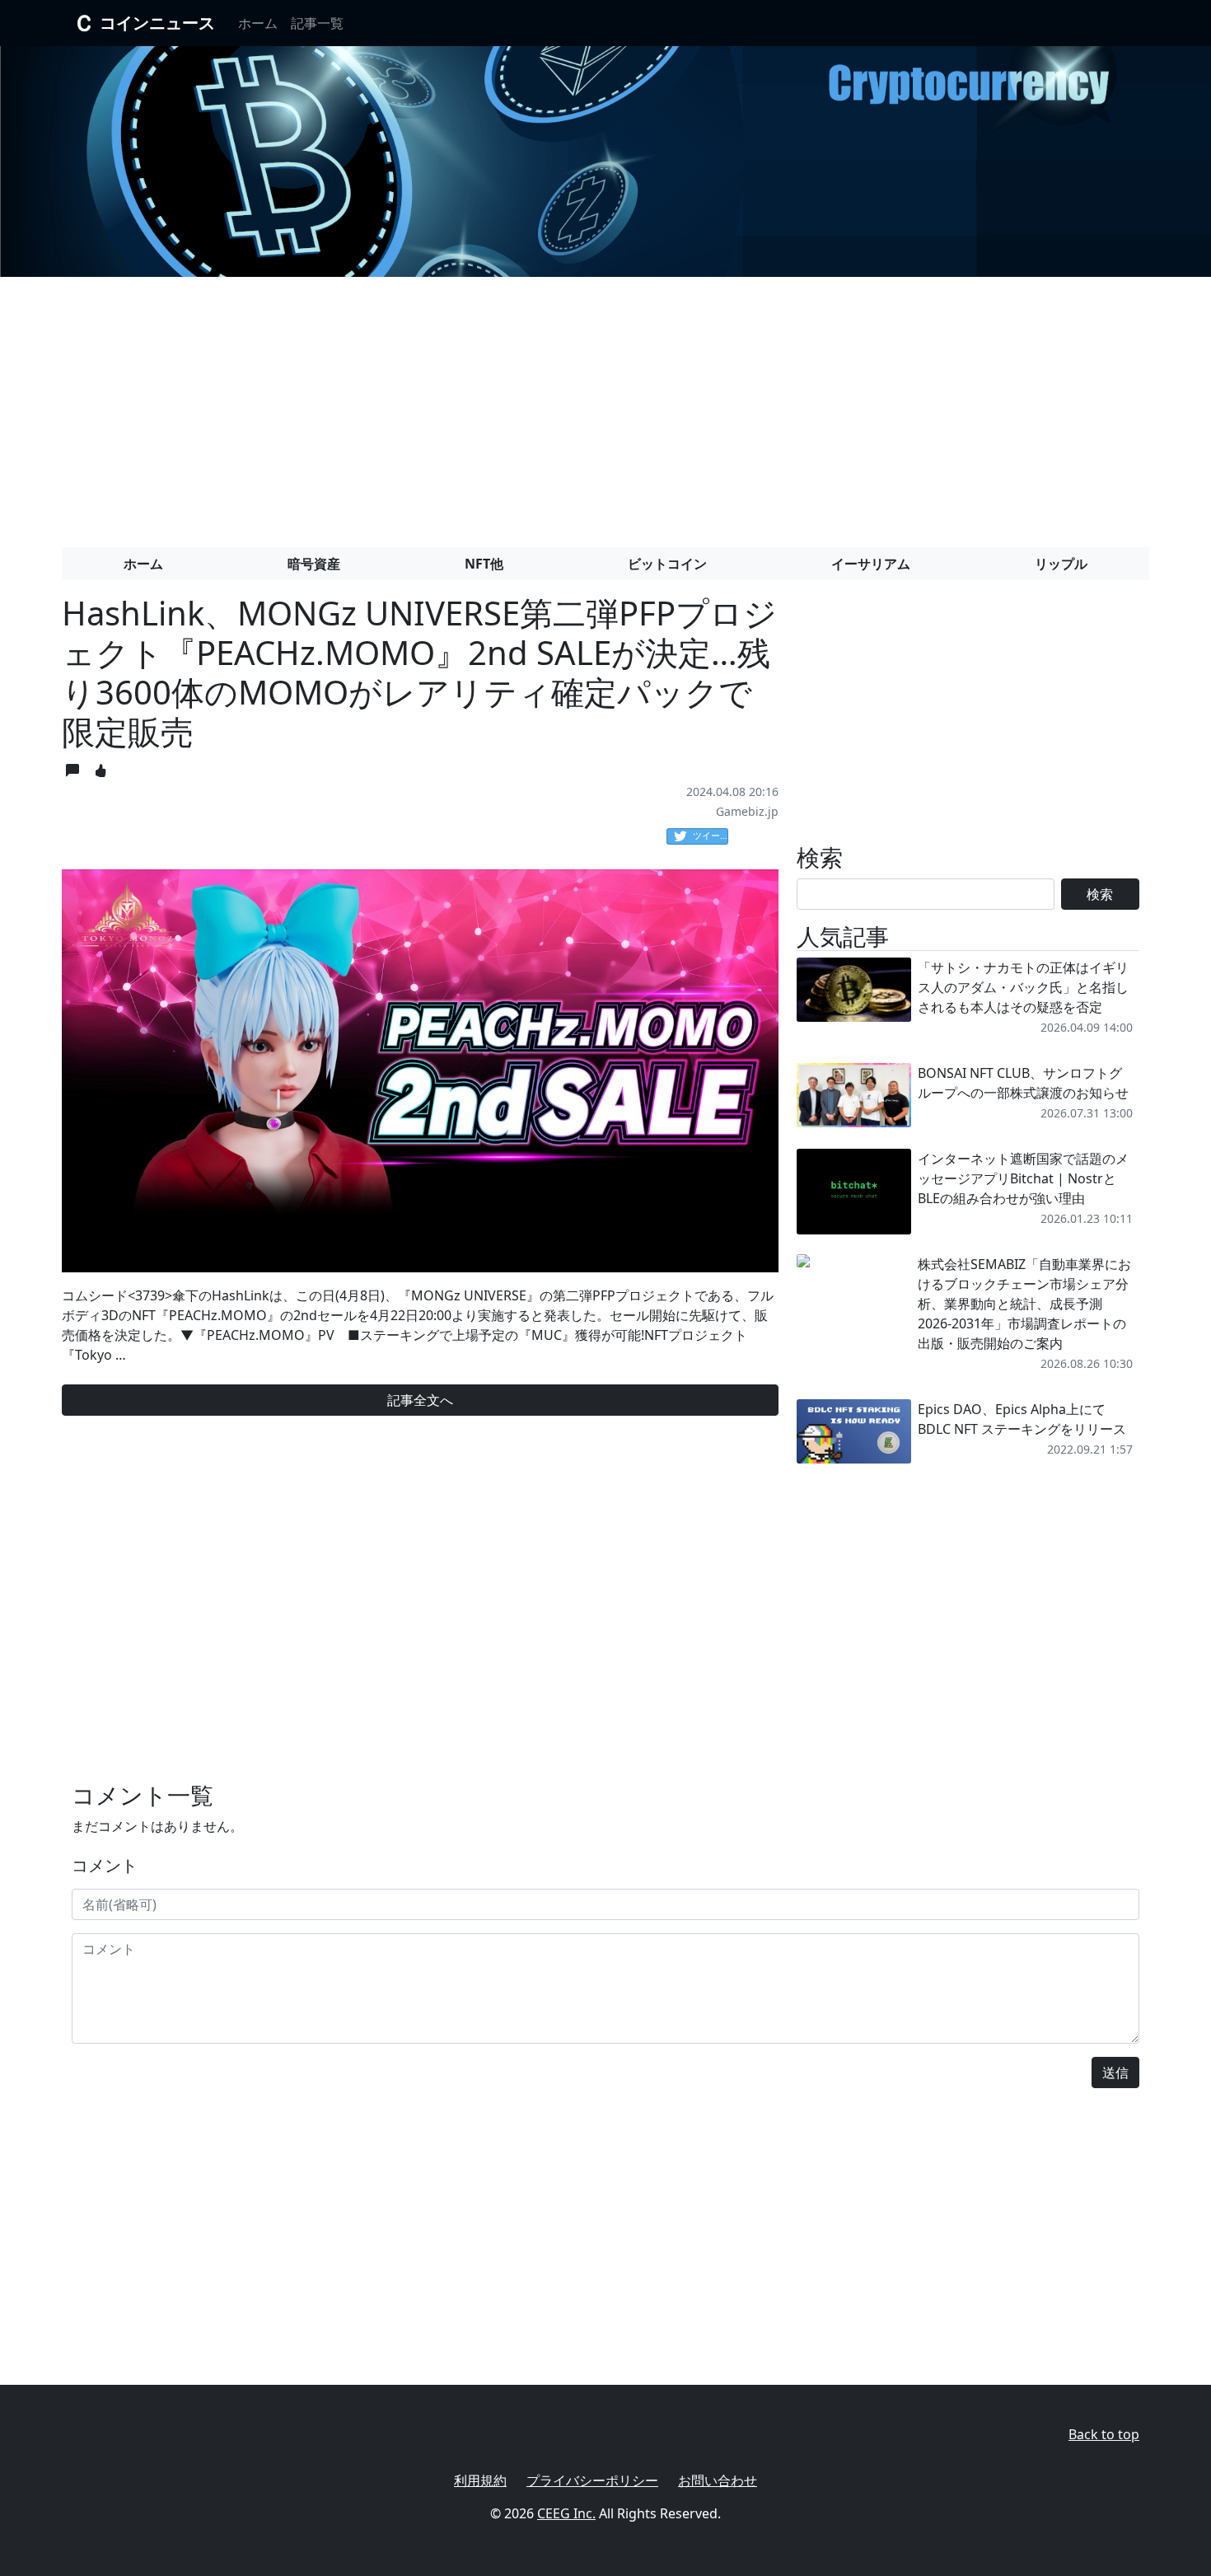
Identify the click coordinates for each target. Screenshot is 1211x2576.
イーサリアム (871, 564)
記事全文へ (420, 1400)
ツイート (711, 835)
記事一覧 (317, 23)
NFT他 (484, 564)
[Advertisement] (605, 405)
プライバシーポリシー (592, 2480)
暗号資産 (314, 564)
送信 (1115, 2073)
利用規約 (480, 2480)
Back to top (1104, 2434)
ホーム (258, 23)
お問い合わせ (718, 2480)
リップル (1061, 564)
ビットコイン (667, 564)
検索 (1100, 894)
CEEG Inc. (566, 2513)
